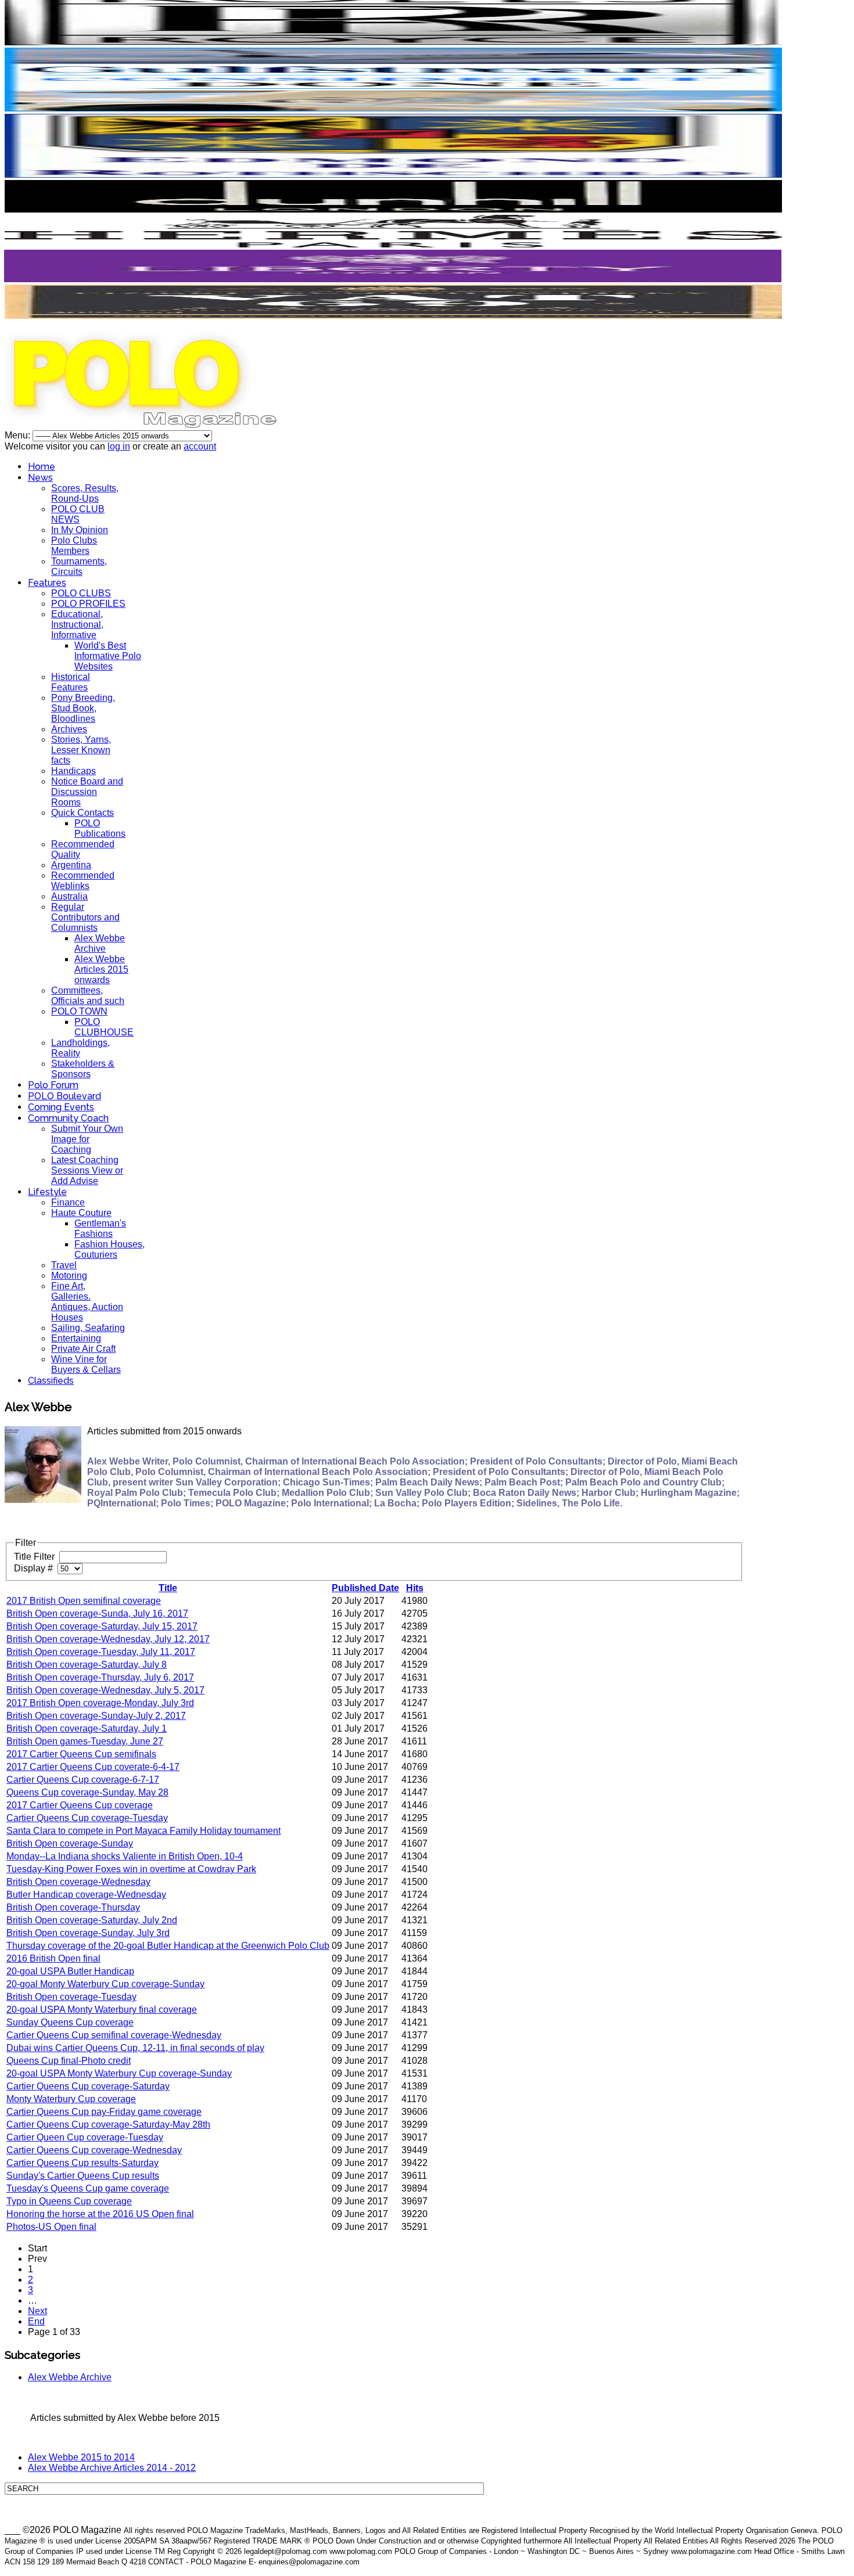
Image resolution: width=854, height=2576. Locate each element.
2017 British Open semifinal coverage (84, 1601)
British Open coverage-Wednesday (78, 1882)
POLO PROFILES (88, 604)
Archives (69, 729)
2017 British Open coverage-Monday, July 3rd (100, 1703)
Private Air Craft (83, 1349)
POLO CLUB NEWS (78, 514)
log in (119, 446)
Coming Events (61, 1107)
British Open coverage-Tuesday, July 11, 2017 (101, 1652)
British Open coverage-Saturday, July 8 (87, 1665)
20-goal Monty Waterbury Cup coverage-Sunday (105, 1984)
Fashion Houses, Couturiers (110, 1249)
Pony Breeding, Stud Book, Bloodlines (83, 708)
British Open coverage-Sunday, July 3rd (88, 1933)
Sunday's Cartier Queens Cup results (83, 2176)
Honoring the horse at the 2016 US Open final (100, 2214)
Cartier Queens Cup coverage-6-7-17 (83, 1780)
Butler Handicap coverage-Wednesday (86, 1895)
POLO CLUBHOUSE (104, 1027)
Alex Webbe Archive (100, 943)
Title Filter (35, 1557)
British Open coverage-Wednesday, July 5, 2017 (105, 1690)
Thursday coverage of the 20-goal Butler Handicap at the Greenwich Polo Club (168, 1946)
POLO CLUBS (81, 593)
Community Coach (68, 1118)
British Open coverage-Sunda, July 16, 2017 (97, 1613)
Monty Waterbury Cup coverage (71, 2099)
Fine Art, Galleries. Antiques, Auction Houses (87, 1302)
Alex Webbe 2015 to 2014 (81, 2457)
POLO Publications (100, 828)
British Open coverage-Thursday (73, 1907)
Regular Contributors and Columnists (85, 917)
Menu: (19, 435)
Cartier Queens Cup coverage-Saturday (88, 2086)
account (200, 446)
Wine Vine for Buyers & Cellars (86, 1364)
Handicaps (73, 771)
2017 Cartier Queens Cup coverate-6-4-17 (93, 1767)
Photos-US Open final (51, 2227)
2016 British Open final (53, 1958)
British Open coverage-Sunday (70, 1843)
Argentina (71, 865)
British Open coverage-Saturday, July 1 (87, 1728)
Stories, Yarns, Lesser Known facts (81, 750)
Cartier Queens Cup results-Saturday (82, 2163)
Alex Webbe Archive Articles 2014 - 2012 (112, 2468)
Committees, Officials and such (88, 996)
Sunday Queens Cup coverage (70, 2022)
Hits (415, 1588)
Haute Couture (81, 1213)
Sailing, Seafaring (88, 1328)
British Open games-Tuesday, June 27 (85, 1741)
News (40, 478)
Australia (69, 896)
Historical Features (71, 682)
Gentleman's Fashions (100, 1228)
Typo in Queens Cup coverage (69, 2201)
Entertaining (76, 1338)
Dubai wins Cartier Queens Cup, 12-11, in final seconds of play (135, 2048)
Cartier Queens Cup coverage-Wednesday (94, 2150)
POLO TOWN (79, 1011)
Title (168, 1588)
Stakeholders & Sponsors (83, 1069)
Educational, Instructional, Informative (77, 625)
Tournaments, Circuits (79, 566)
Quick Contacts (82, 813)
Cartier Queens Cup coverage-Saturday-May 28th (108, 2125)
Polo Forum (53, 1085)
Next (37, 2311)
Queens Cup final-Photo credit (69, 2061)
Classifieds (51, 1381)
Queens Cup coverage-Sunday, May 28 (87, 1792)
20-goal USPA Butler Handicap (70, 1971)
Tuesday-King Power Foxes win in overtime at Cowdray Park (131, 1869)
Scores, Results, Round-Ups (85, 493)
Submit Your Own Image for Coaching (87, 1139)
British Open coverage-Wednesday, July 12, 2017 (108, 1639)
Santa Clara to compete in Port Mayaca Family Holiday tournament (143, 1831)
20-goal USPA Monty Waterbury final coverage (102, 2010)
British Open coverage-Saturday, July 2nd (92, 1920)
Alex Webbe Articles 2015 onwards (101, 969)
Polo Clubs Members (74, 546)
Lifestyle (47, 1192)
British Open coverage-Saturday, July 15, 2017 (102, 1626)
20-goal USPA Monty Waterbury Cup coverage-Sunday (119, 2073)
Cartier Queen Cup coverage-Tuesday (85, 2137)
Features (47, 583)
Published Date (365, 1588)
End (36, 2321)
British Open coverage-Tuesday (71, 1997)
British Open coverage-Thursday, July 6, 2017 (100, 1677)
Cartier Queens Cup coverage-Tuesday (87, 1818)
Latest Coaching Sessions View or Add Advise (87, 1170)
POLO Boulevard (64, 1096)
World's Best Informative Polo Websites (108, 656)
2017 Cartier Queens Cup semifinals (81, 1754)
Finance (68, 1202)
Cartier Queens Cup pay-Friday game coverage (104, 2112)
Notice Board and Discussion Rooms (87, 792)
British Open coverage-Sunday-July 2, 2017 (96, 1716)
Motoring (69, 1276)
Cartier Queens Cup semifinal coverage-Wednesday (114, 2035)
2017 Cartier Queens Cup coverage (80, 1805)
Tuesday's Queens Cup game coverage (88, 2188)
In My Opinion (80, 530)
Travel (64, 1265)
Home (42, 467)
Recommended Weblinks (83, 881)
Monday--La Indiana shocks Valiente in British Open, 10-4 (125, 1856)
